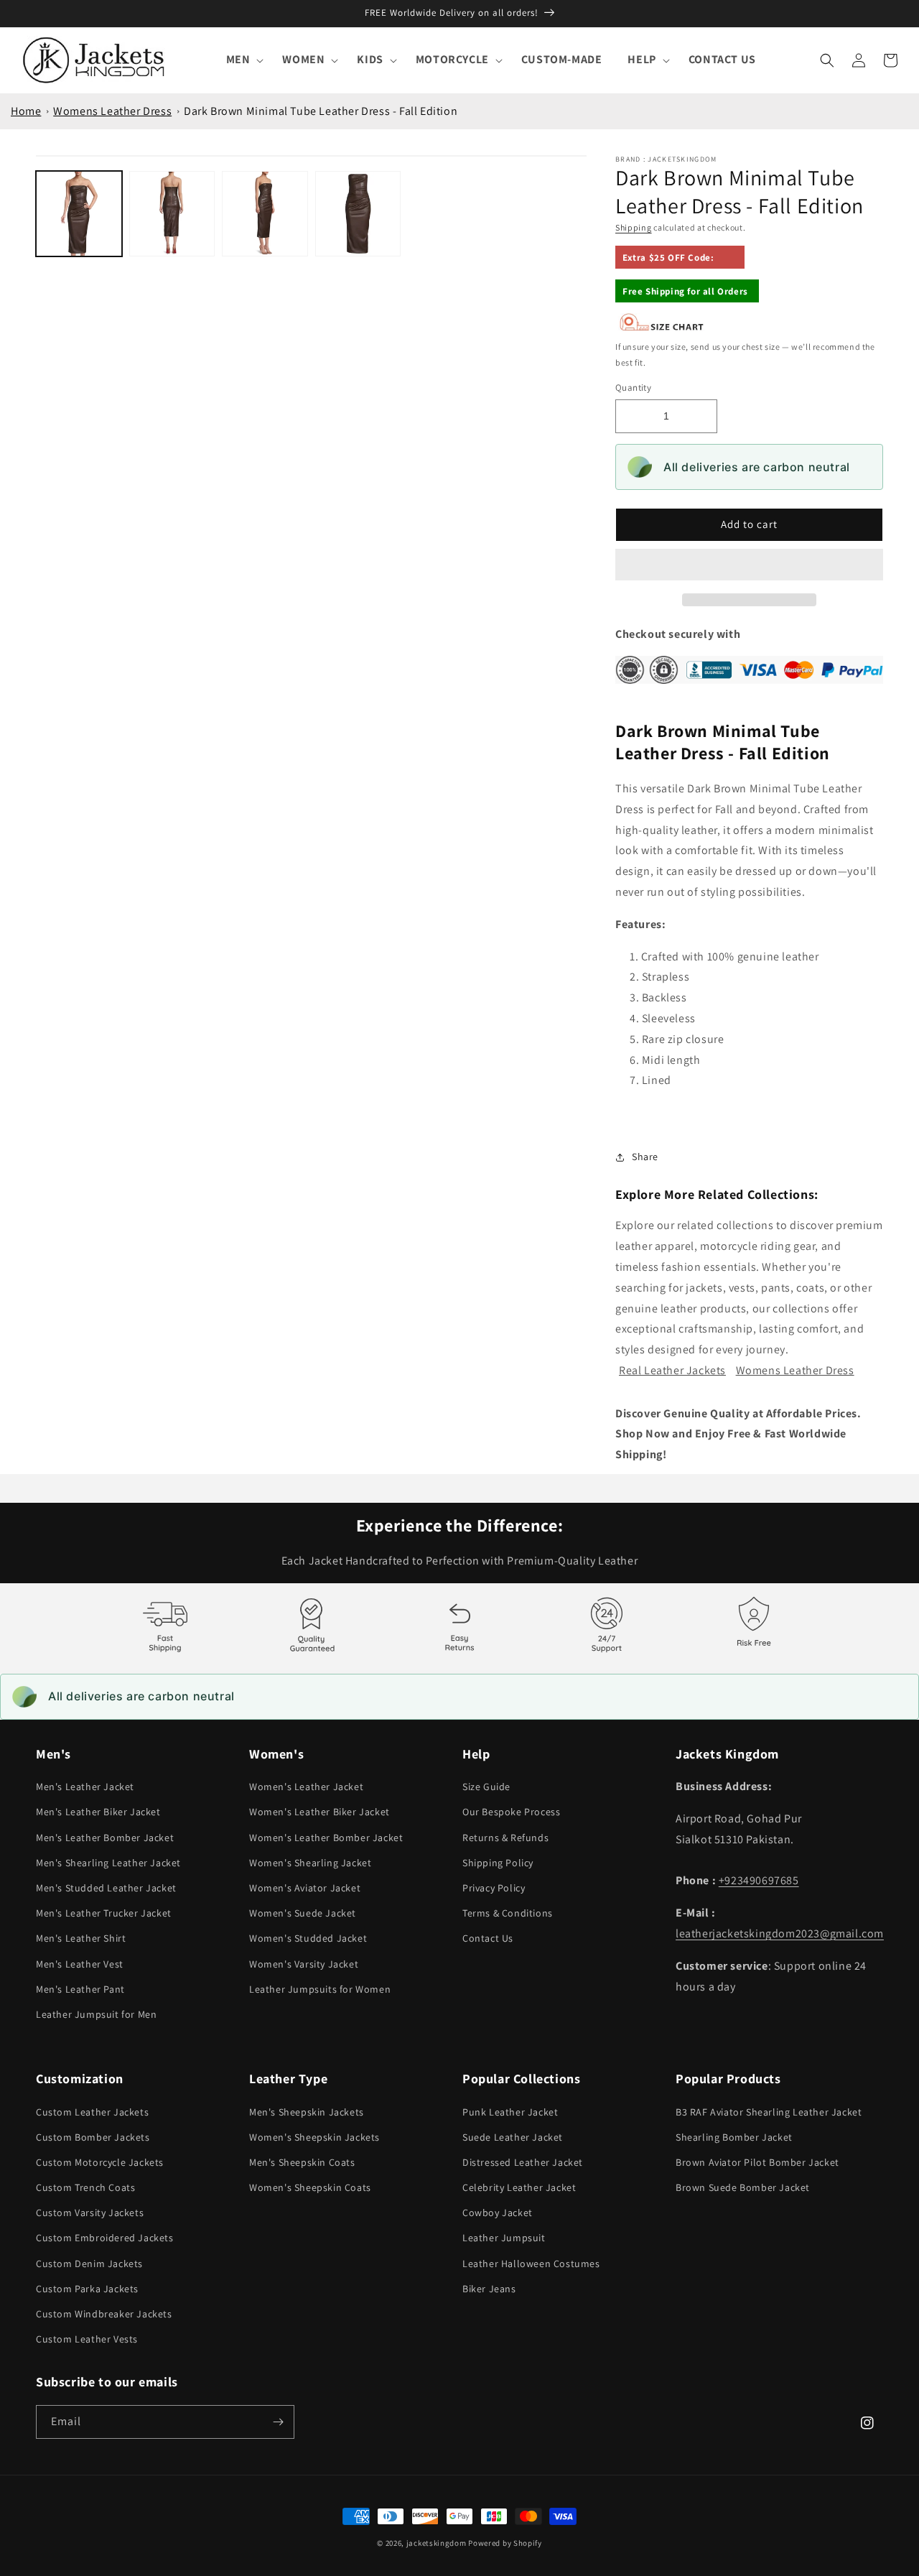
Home (26, 111)
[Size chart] (662, 328)
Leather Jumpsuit (504, 2238)
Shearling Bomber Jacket (734, 2137)
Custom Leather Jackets (92, 2112)
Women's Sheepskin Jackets (314, 2137)
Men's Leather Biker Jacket (98, 1812)
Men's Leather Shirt (81, 1938)
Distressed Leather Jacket (523, 2162)
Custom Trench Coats (85, 2187)
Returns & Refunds (505, 1838)
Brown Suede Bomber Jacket (743, 2187)
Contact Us (488, 1938)
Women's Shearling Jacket (310, 1863)
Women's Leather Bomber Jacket (326, 1838)
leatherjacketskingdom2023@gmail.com (780, 1933)
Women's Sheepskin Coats (310, 2187)
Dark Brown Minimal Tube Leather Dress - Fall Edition (321, 111)
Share (645, 1157)
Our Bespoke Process (511, 1812)
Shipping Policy (498, 1863)
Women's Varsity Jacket (304, 1964)
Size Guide (486, 1787)
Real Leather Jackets (672, 1370)
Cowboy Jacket (498, 2213)
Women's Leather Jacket (306, 1787)
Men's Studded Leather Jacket (106, 1888)
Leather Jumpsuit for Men (96, 2014)
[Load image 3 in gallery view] (265, 214)
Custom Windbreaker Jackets (104, 2314)
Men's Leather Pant (80, 1989)
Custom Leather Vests (87, 2339)
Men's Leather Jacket (85, 1787)
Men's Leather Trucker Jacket (104, 1913)
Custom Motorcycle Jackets (100, 2162)
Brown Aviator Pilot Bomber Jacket (757, 2162)
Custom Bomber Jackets (93, 2137)
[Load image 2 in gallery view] (172, 214)
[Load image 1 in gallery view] (79, 214)
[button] (749, 565)
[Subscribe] (278, 2422)
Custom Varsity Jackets (90, 2213)
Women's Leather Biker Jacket (319, 1812)
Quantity (633, 388)
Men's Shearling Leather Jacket (108, 1863)
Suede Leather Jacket (513, 2137)
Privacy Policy (494, 1888)
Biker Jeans (489, 2289)
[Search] (827, 60)
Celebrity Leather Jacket (519, 2187)
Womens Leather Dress (112, 111)
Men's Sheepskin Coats (302, 2162)
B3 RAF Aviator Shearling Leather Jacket (769, 2112)
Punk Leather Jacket (510, 2112)
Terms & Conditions (508, 1913)
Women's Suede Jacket (303, 1913)
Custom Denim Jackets (89, 2264)
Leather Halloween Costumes (531, 2264)
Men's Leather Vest (80, 1964)
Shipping (634, 227)
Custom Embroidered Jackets (105, 2238)
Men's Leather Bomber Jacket (105, 1838)
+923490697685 (759, 1880)
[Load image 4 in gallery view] (358, 214)
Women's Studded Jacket (308, 1938)
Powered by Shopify (505, 2543)
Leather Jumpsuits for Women (320, 1989)
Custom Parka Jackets (87, 2289)
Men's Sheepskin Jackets (307, 2112)
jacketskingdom (437, 2543)
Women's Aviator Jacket (305, 1888)
